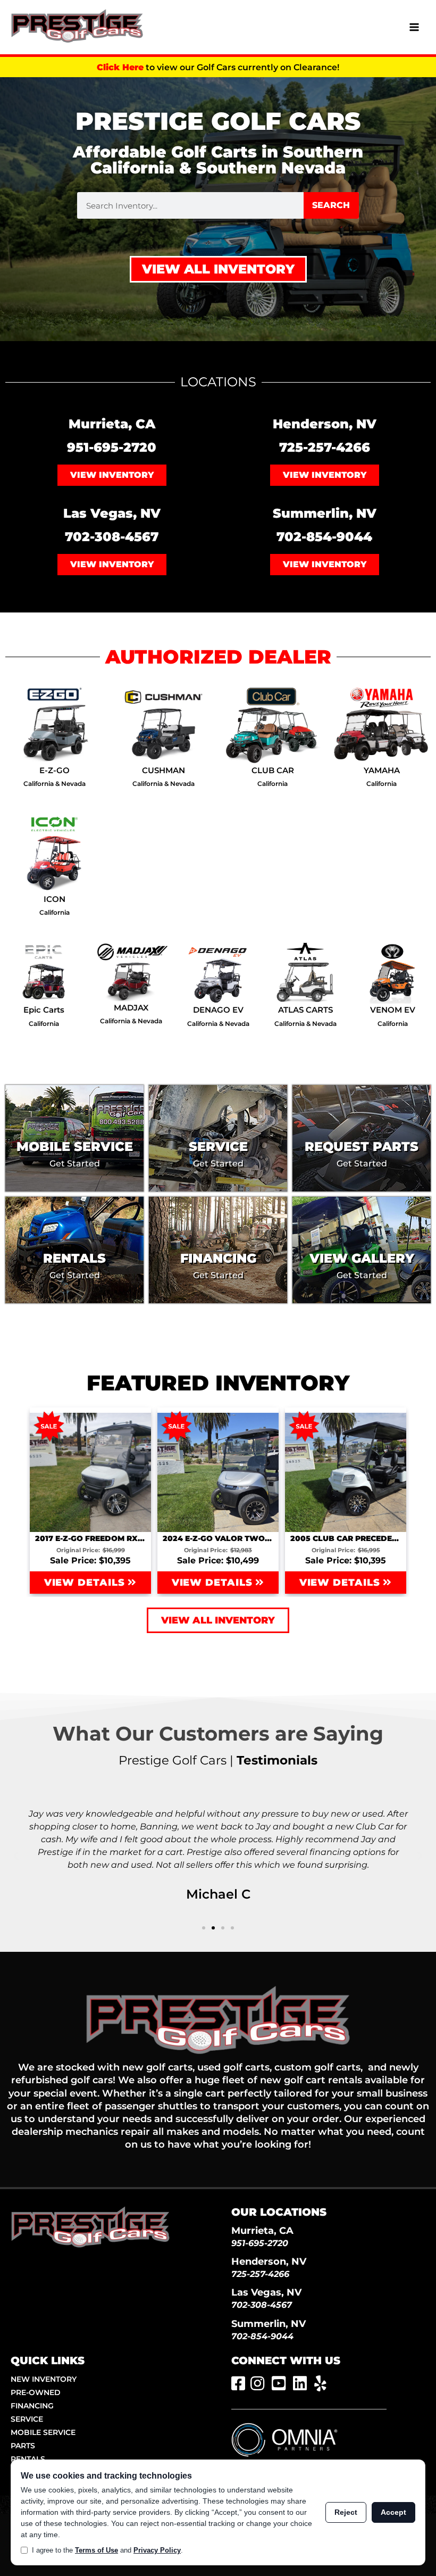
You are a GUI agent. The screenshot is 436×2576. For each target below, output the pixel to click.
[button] (16, 1856)
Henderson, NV (269, 2261)
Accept (393, 2512)
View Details (86, 1583)
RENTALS (28, 2459)
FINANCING (32, 2406)
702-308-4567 (112, 537)
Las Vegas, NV (266, 2292)
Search (331, 205)
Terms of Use (97, 2550)
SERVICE (27, 2419)
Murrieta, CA (262, 2230)
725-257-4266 (325, 447)
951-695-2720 (112, 447)
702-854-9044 (324, 537)
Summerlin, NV (269, 2324)
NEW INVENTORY (44, 2379)
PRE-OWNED (36, 2392)
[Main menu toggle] (414, 27)
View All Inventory (218, 269)
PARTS (23, 2446)
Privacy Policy (157, 2550)
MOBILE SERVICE (43, 2432)
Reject (346, 2512)
